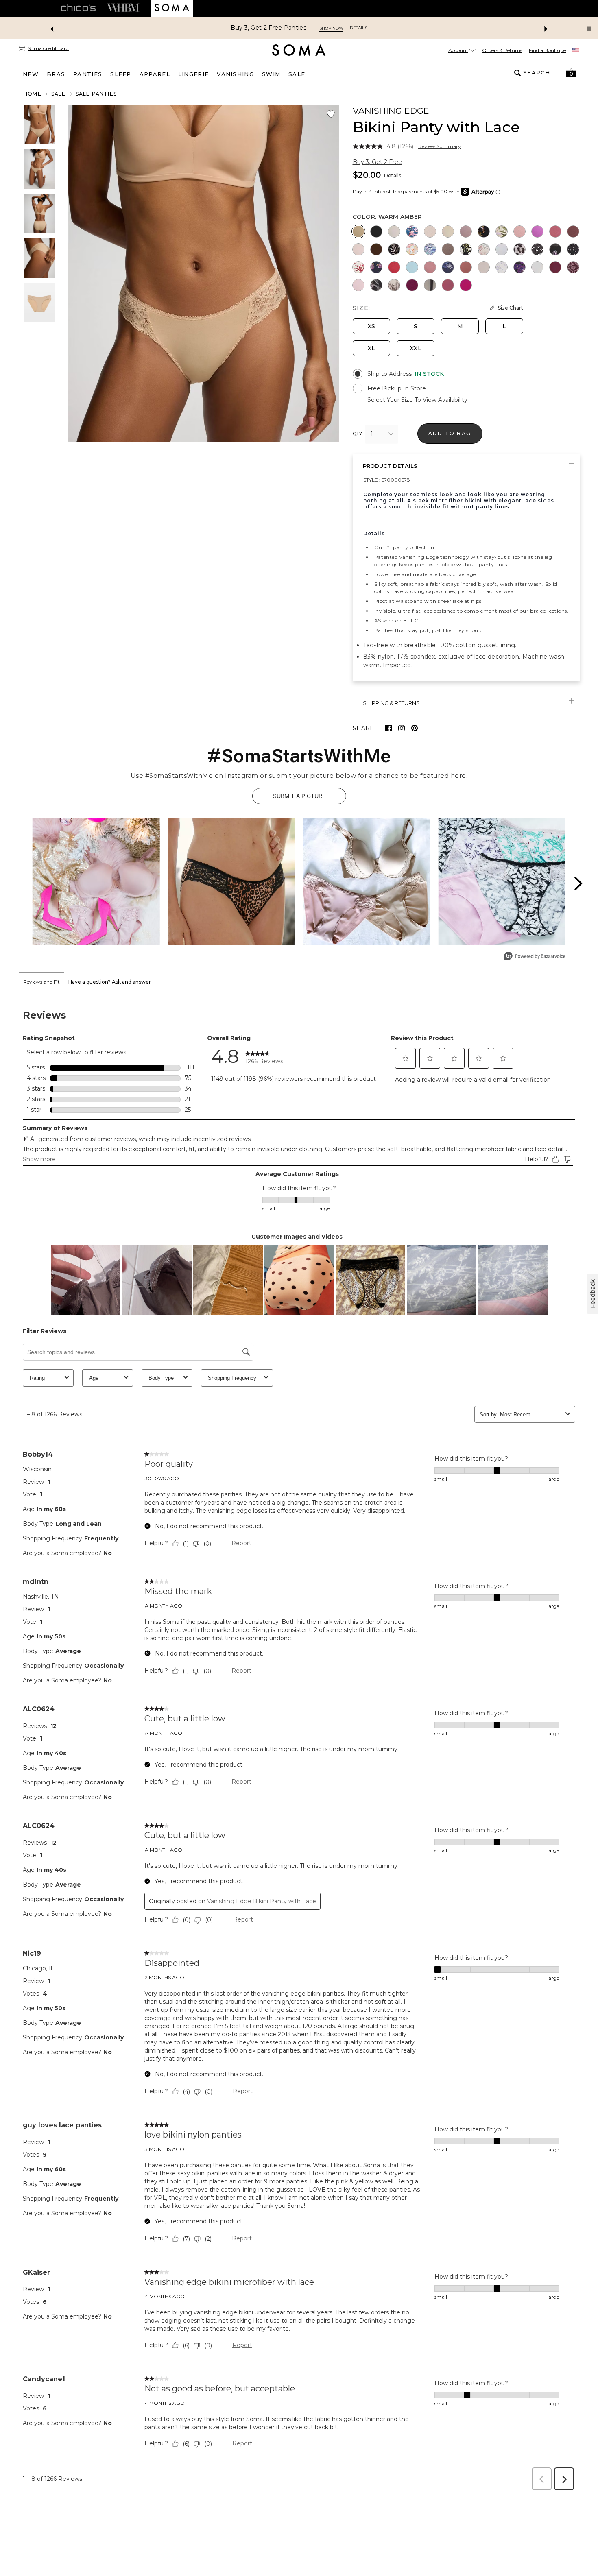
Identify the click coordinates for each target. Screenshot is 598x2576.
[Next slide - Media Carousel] (578, 883)
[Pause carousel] (589, 29)
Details (393, 176)
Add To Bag (450, 433)
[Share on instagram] (402, 728)
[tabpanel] (299, 1743)
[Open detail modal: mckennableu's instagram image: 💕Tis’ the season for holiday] (96, 882)
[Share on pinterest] (415, 728)
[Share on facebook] (388, 728)
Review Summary (440, 146)
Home (33, 94)
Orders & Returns (502, 50)
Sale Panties (96, 94)
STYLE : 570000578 (387, 480)
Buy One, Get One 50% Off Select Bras (268, 28)
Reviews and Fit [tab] (41, 982)
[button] (571, 73)
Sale (59, 94)
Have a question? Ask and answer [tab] (110, 982)
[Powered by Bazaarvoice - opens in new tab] (535, 957)
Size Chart (511, 308)
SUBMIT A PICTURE (299, 796)
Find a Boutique (547, 50)
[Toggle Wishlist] (331, 114)
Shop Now (351, 28)
